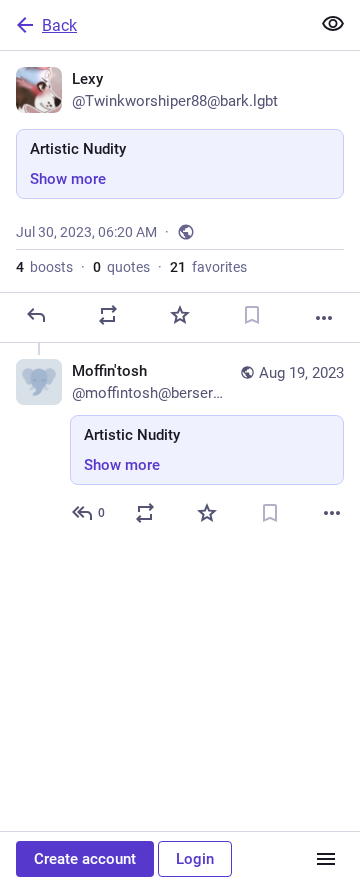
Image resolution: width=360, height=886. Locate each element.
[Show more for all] (333, 24)
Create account (85, 859)
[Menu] (326, 859)
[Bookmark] (252, 315)
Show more (68, 179)
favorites (208, 267)
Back (59, 25)
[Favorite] (180, 315)
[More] (324, 318)
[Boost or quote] (108, 315)
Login (195, 859)
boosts (44, 267)
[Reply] (36, 315)
